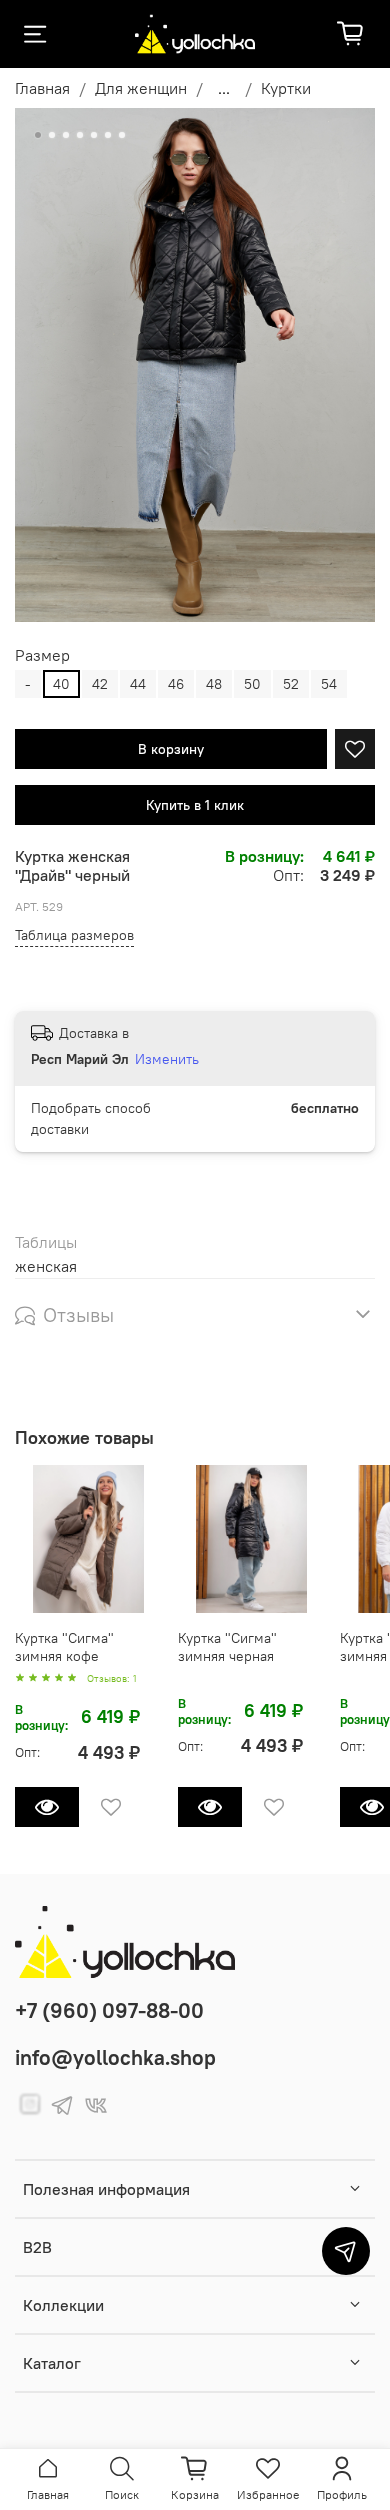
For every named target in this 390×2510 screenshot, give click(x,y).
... (224, 88)
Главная (42, 88)
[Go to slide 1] (38, 135)
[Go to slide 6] (108, 135)
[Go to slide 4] (80, 135)
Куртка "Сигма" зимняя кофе (64, 1646)
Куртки (286, 88)
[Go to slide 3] (66, 135)
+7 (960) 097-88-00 (109, 2010)
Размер (42, 655)
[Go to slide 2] (52, 135)
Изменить (167, 1059)
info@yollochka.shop (115, 2057)
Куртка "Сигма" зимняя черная (227, 1646)
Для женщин (141, 88)
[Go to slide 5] (94, 135)
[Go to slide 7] (122, 135)
